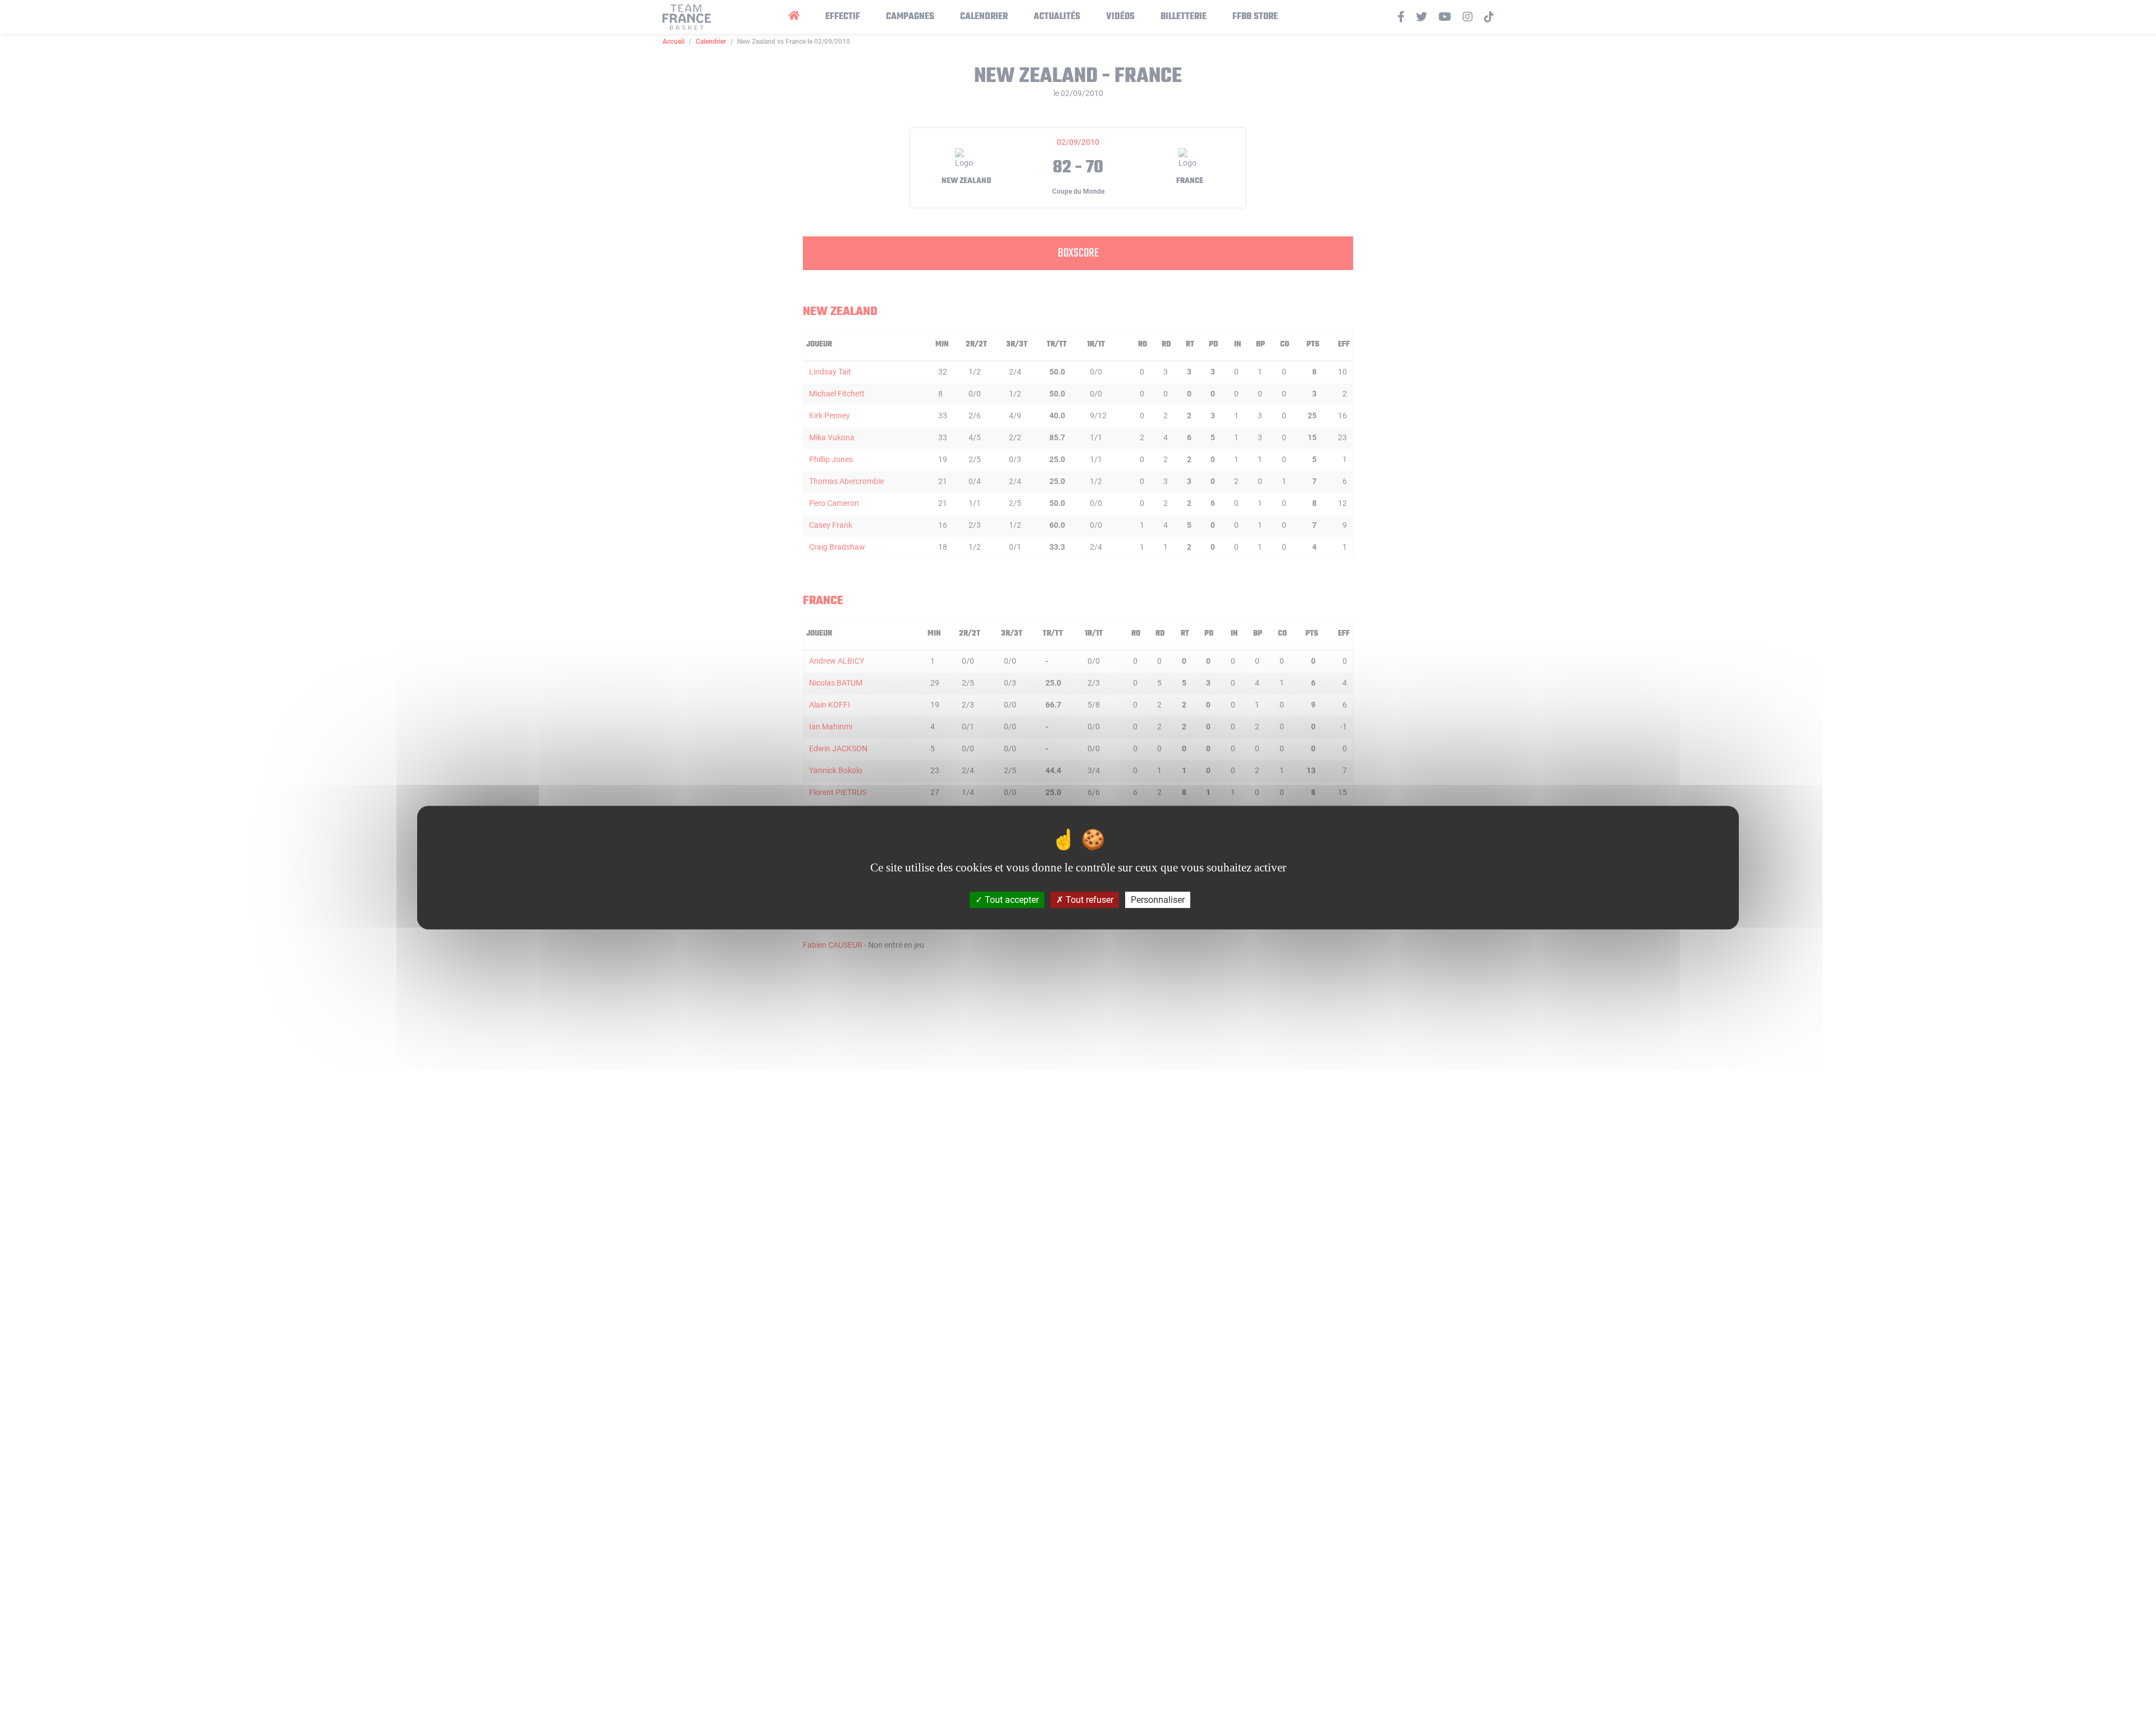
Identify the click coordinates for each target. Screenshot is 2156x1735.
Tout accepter (1011, 900)
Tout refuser (1088, 900)
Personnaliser (1158, 900)
